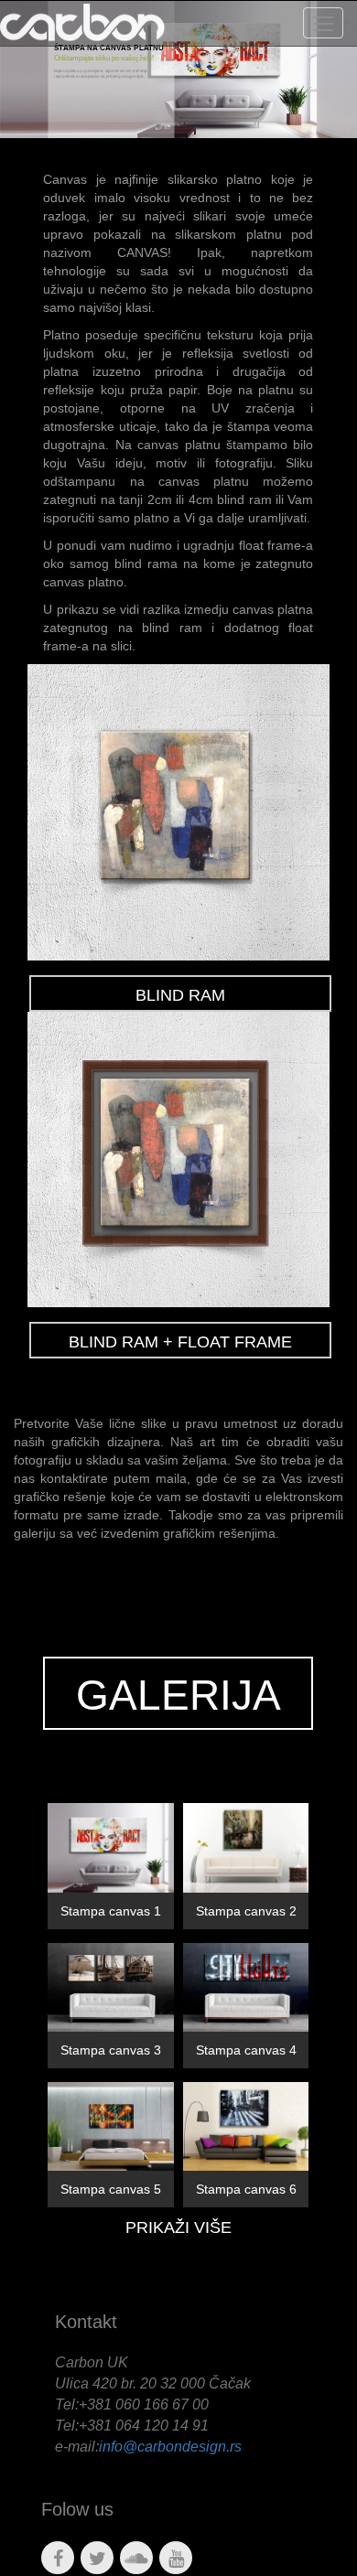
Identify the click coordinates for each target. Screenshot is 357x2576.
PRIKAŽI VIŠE (178, 2227)
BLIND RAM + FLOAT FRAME (180, 1342)
